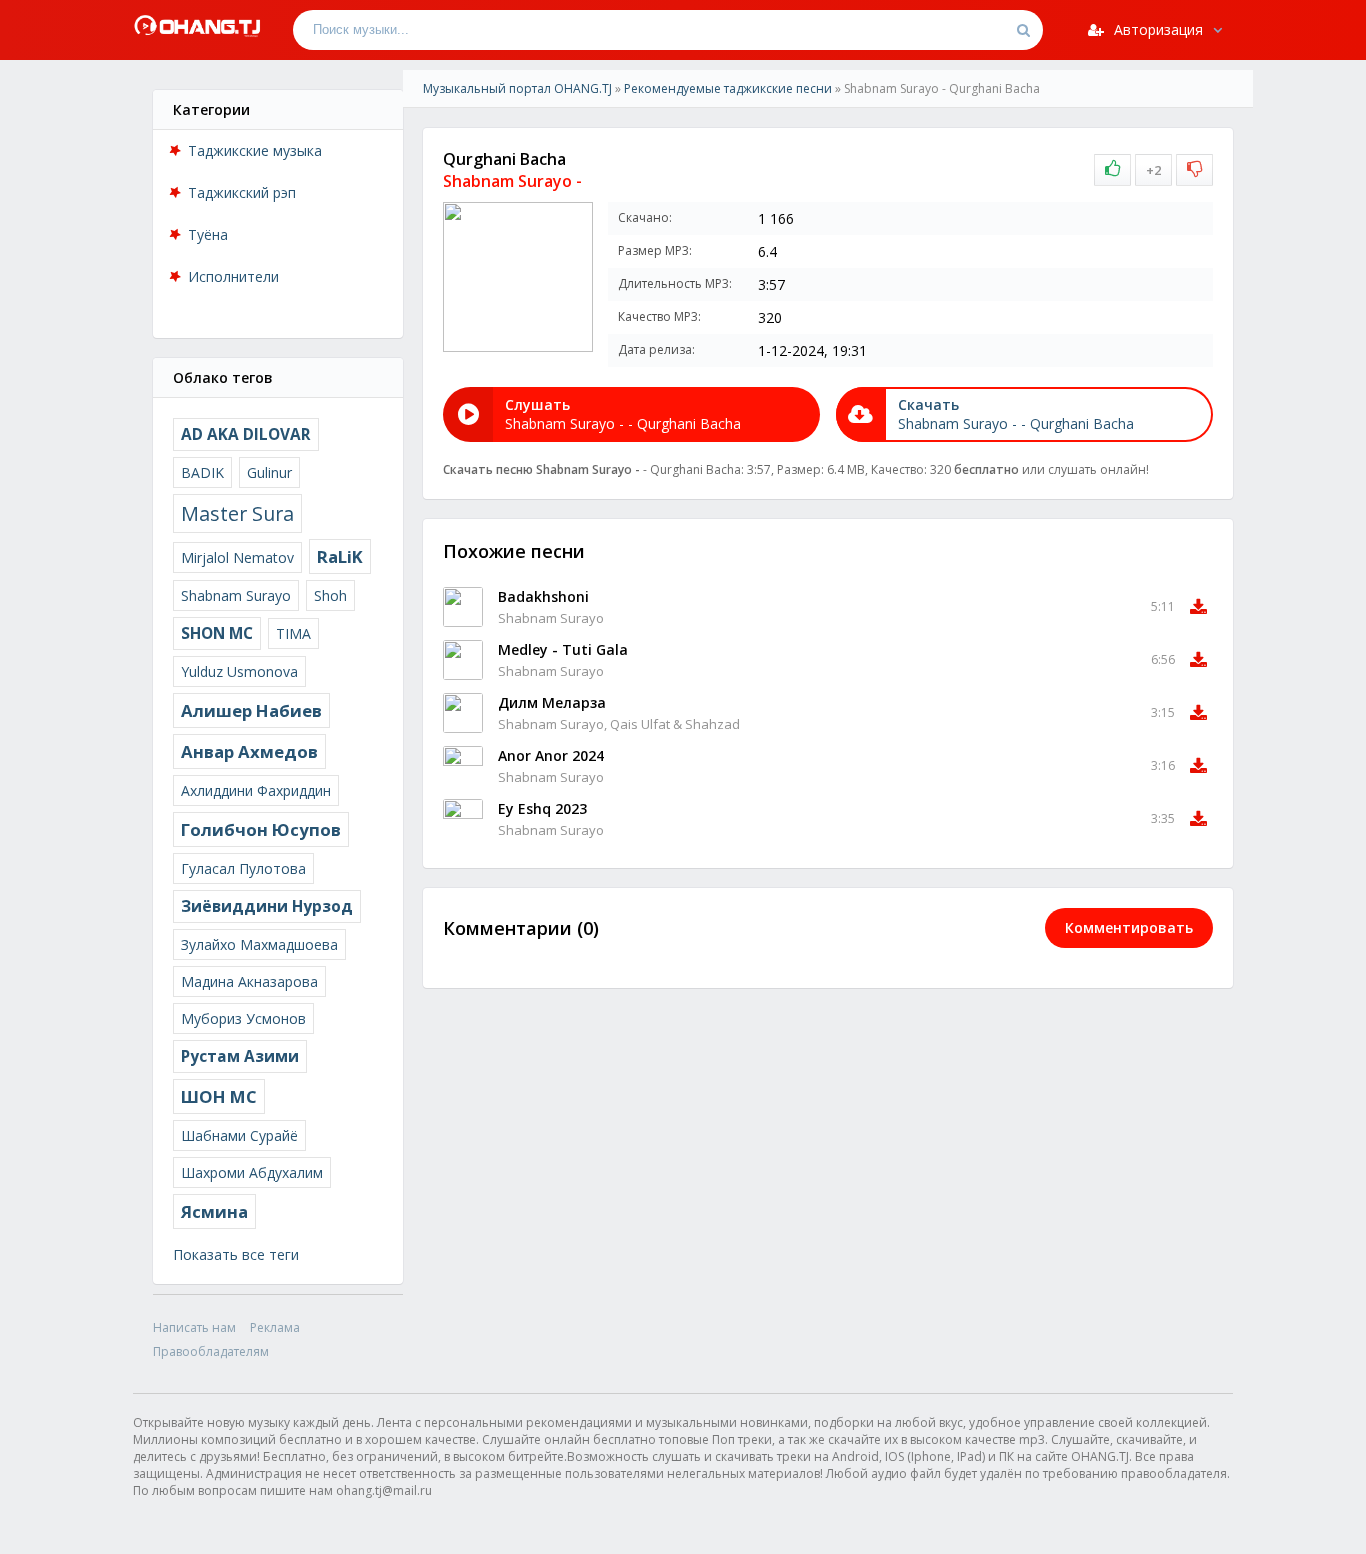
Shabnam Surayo (236, 595)
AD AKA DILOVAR (246, 434)
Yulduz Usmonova (239, 671)
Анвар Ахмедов (249, 751)
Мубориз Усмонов (243, 1018)
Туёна (208, 234)
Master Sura (237, 513)
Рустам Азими (240, 1056)
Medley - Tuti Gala (563, 649)
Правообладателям (211, 1351)
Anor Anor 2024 (551, 755)
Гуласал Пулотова (243, 868)
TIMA (293, 633)
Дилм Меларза (552, 702)
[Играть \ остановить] (463, 607)
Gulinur (269, 472)
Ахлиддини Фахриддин (256, 790)
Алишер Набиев (251, 710)
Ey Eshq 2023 (542, 808)
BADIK (202, 472)
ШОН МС (219, 1096)
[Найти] (1023, 30)
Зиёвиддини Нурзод (267, 906)
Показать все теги (236, 1254)
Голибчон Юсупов (261, 829)
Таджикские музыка (255, 150)
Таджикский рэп (242, 192)
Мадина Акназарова (249, 981)
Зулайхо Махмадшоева (259, 944)
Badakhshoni (543, 596)
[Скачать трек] (1198, 607)
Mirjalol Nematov (237, 557)
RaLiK (340, 556)
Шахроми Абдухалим (252, 1172)
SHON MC (217, 633)
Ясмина (214, 1211)
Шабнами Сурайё (239, 1135)
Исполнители (233, 276)
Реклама (275, 1327)
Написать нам (194, 1327)
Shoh (330, 595)
